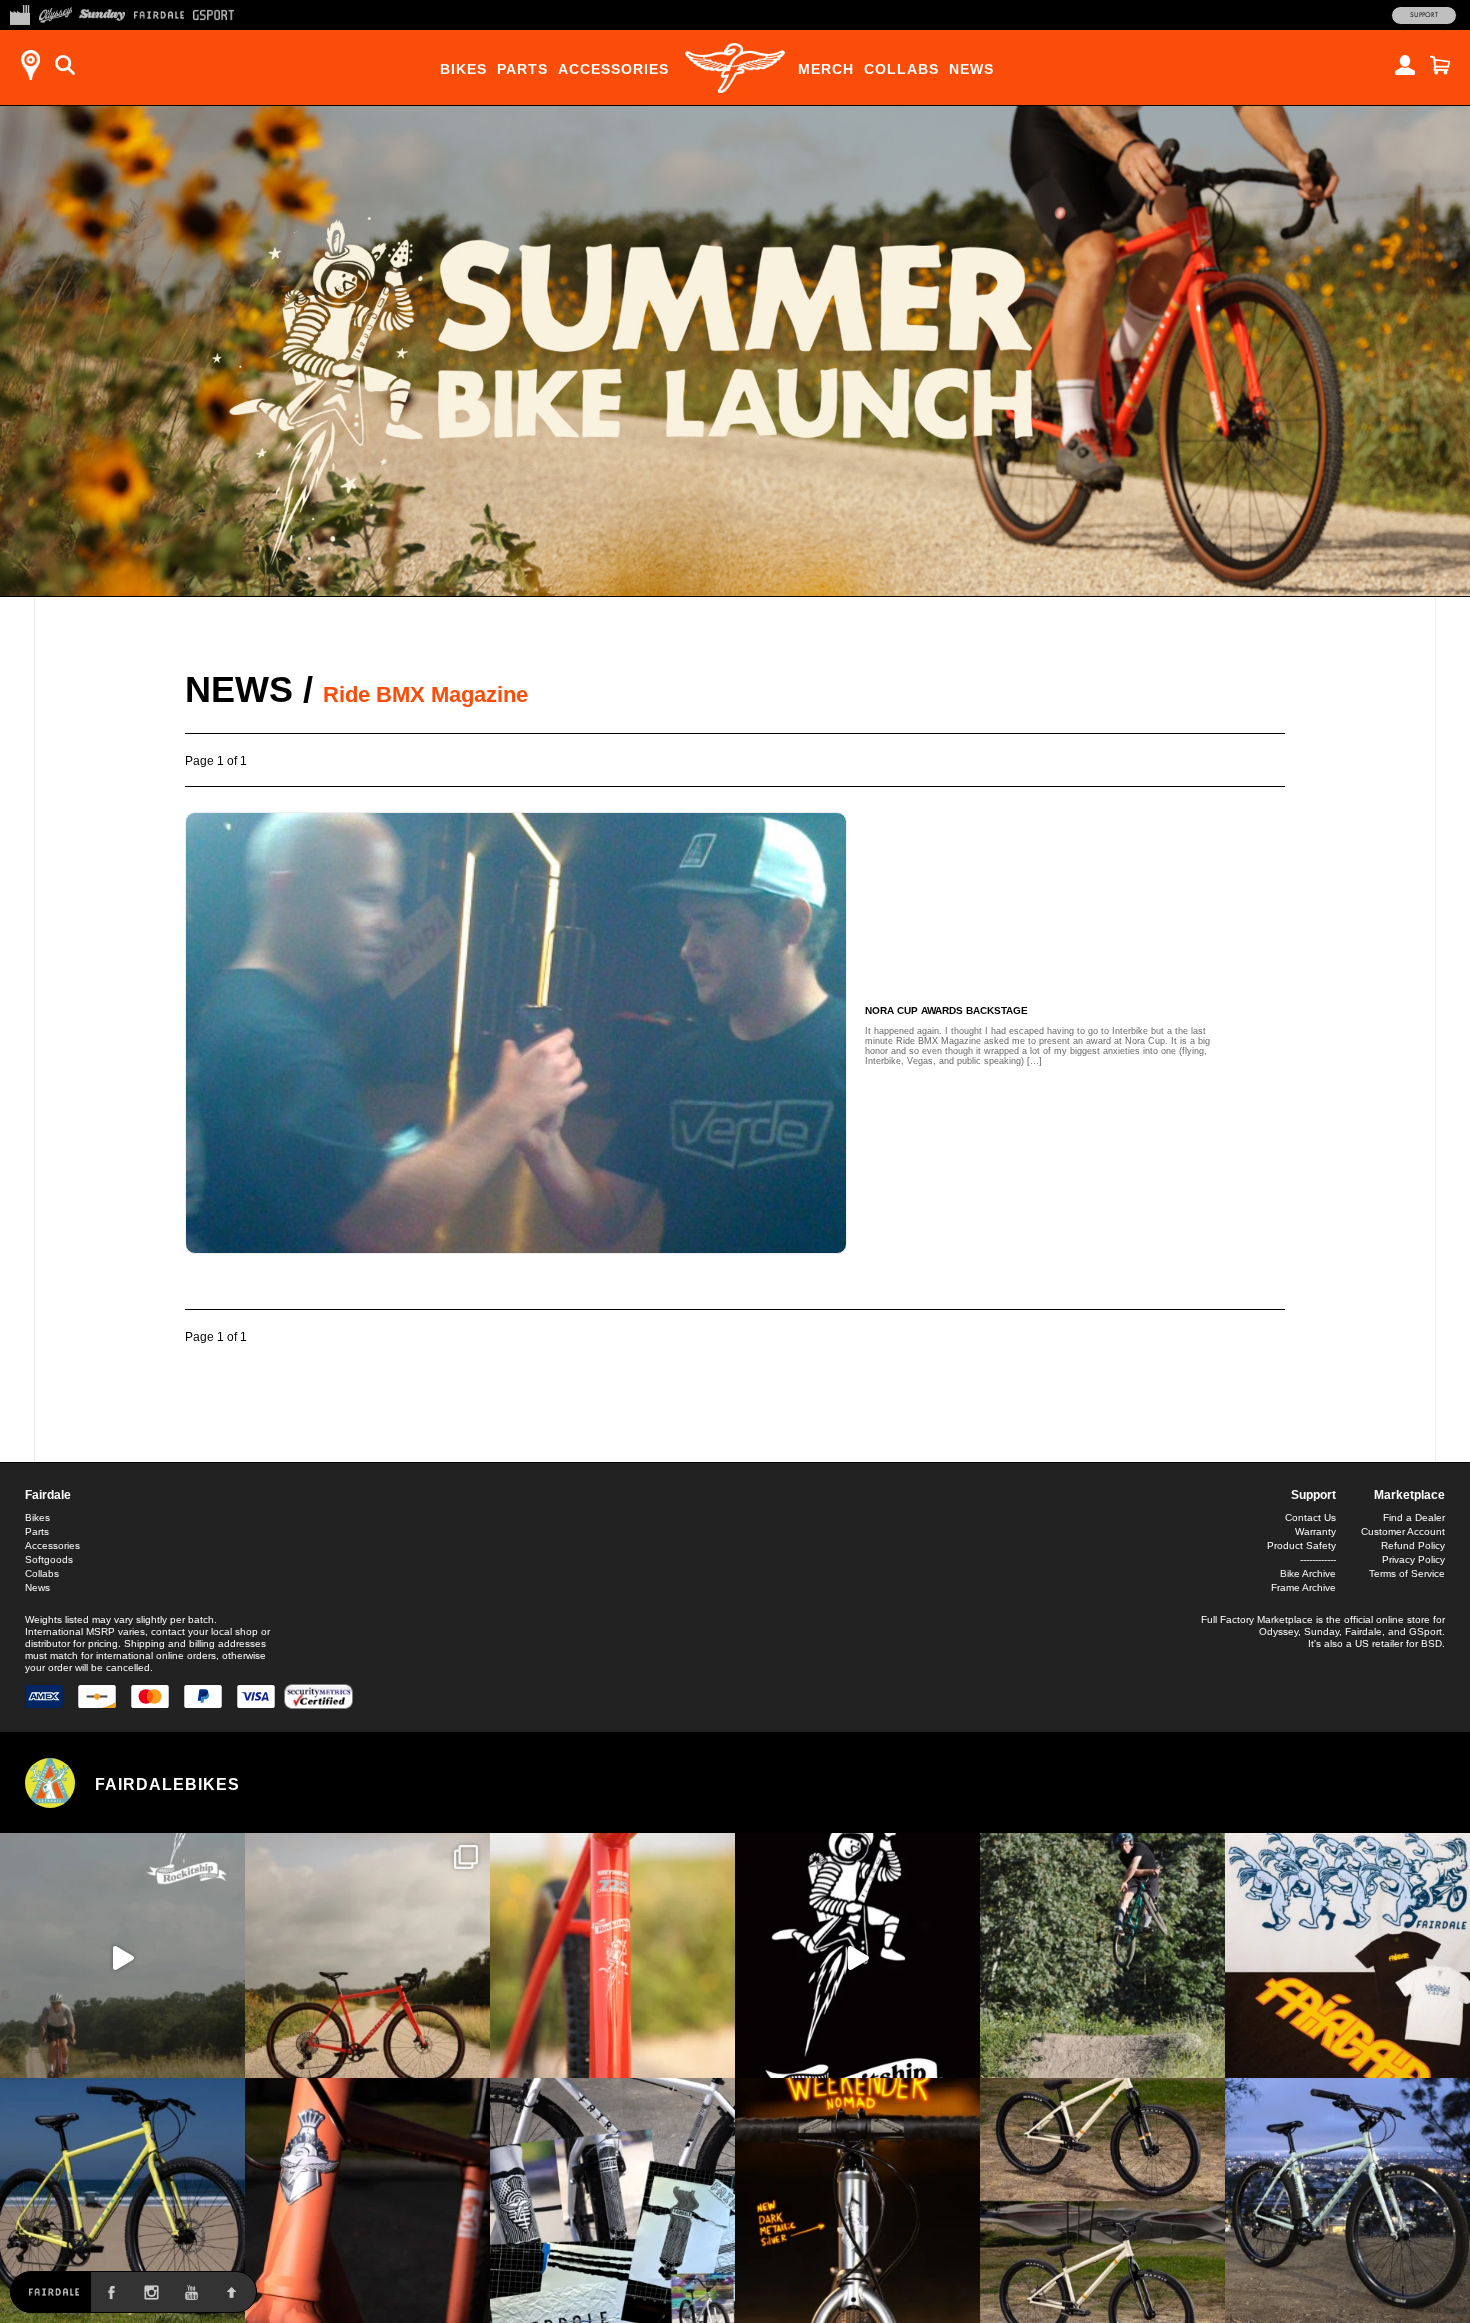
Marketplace (1409, 1495)
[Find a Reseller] (30, 65)
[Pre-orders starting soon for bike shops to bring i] (857, 1955)
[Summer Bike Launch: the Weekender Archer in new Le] (122, 2200)
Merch (826, 69)
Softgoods (49, 1559)
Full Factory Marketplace (1257, 1619)
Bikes (463, 69)
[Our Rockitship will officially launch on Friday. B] (612, 1955)
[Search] (65, 65)
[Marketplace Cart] (1440, 65)
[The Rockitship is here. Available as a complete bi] (367, 1955)
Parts (522, 69)
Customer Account (1403, 1531)
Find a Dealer (1414, 1517)
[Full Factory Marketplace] (19, 13)
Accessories (613, 69)
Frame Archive (1303, 1587)
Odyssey (1278, 1631)
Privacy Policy (1413, 1559)
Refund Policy (1413, 1545)
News (971, 69)
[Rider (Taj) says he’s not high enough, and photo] (1102, 1955)
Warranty (1315, 1531)
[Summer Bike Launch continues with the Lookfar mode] (367, 2200)
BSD (1431, 1643)
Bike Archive (1308, 1573)
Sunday (1321, 1631)
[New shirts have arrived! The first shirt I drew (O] (1347, 1955)
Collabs (901, 69)
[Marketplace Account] (1405, 65)
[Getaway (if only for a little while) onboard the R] (122, 1955)
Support (1424, 15)
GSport (1425, 1631)
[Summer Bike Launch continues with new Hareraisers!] (1102, 2200)
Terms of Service (1407, 1573)
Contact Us (1310, 1517)
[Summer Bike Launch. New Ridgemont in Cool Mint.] (1347, 2200)
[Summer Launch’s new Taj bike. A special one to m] (612, 2200)
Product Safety (1301, 1545)
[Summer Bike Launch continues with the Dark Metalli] (857, 2200)
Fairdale (48, 1495)
